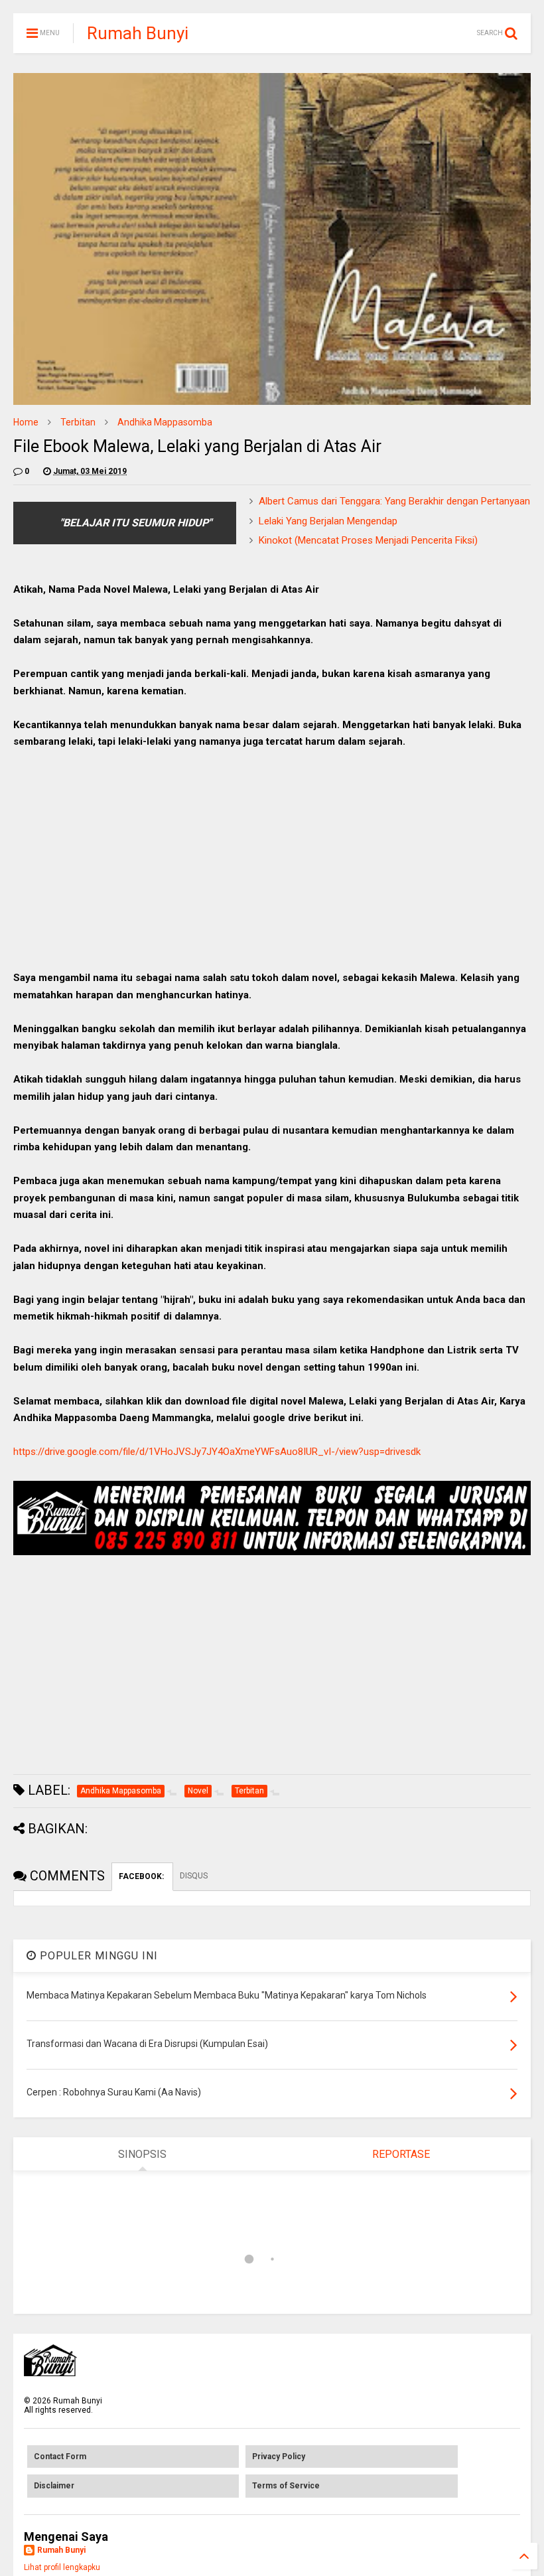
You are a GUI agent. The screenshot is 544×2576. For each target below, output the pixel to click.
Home (26, 422)
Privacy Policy (279, 2457)
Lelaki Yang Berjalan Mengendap (328, 521)
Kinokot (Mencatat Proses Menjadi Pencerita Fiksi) (368, 540)
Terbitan (78, 422)
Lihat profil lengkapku (62, 2567)
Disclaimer (54, 2486)
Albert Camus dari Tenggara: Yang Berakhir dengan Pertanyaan (394, 501)
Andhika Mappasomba (165, 422)
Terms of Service (286, 2486)
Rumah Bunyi (138, 33)
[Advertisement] (272, 857)
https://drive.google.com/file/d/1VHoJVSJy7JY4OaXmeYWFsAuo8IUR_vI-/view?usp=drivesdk (217, 1452)
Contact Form (60, 2457)
